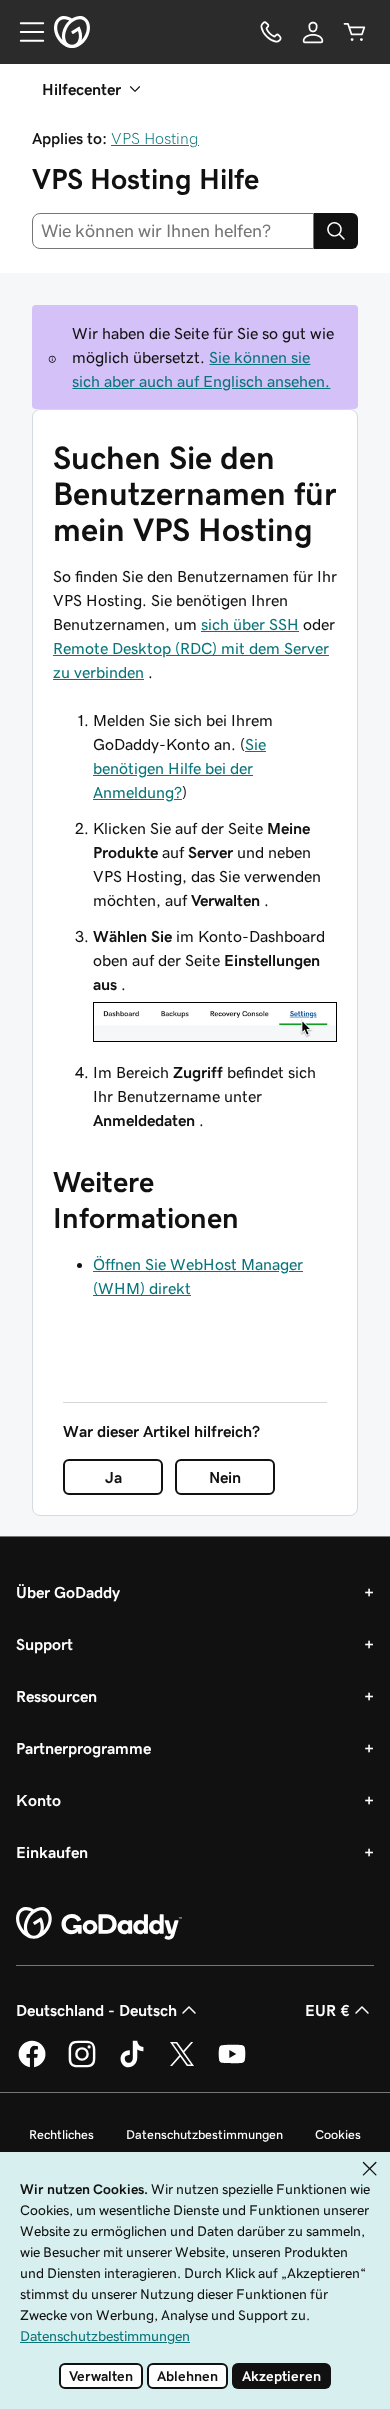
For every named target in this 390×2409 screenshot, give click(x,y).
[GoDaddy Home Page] (99, 1924)
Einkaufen (52, 1852)
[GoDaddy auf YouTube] (232, 2064)
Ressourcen (56, 1696)
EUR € (327, 2010)
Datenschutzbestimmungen (204, 2134)
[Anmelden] (313, 32)
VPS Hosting (155, 138)
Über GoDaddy (68, 1592)
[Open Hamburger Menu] (24, 32)
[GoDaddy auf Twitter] (182, 2064)
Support (44, 1644)
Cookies (338, 2134)
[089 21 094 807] (271, 32)
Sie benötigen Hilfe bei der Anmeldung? (179, 768)
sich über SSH (250, 624)
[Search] (336, 231)
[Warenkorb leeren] (355, 32)
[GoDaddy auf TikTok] (132, 2064)
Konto (38, 1800)
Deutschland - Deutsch (96, 2010)
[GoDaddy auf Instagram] (82, 2064)
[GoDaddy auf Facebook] (32, 2064)
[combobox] (173, 231)
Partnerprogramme (83, 1748)
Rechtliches (61, 2134)
